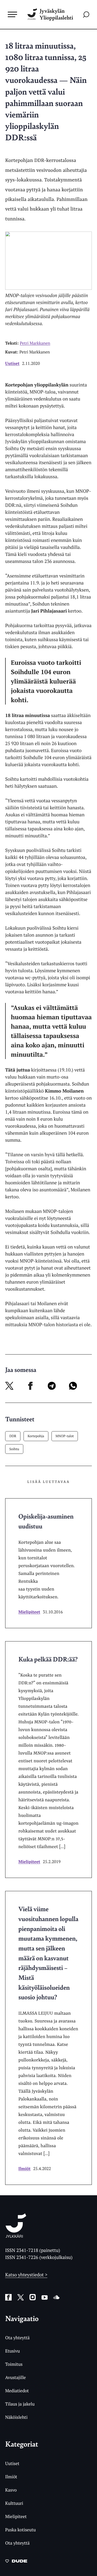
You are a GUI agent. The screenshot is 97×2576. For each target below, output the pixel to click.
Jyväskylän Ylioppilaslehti (56, 14)
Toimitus (14, 2364)
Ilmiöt (24, 2168)
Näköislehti (16, 2417)
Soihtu (14, 1449)
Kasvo (11, 2490)
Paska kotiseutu (21, 2530)
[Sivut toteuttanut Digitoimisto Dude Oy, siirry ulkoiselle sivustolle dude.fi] (16, 2562)
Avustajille (16, 2377)
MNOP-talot (65, 1436)
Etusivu (13, 2351)
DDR (13, 1436)
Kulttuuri (14, 2503)
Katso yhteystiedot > (26, 2275)
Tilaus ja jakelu (20, 2404)
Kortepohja (36, 1436)
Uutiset (12, 363)
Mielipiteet (29, 1612)
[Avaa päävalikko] (12, 14)
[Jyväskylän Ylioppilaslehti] (16, 2236)
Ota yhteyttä (17, 2338)
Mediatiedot (17, 2391)
